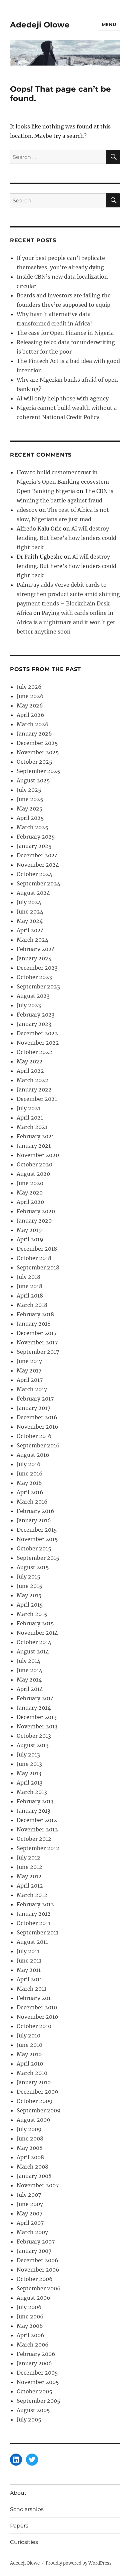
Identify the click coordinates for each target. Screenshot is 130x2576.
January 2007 (34, 2251)
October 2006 (35, 2279)
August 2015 (33, 1567)
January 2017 (33, 1408)
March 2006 (33, 2345)
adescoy (27, 510)
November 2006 (38, 2270)
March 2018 (32, 1305)
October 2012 (34, 1839)
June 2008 (30, 2138)
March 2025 (32, 827)
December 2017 (37, 1333)
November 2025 (38, 752)
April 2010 (30, 2064)
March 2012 (32, 1895)
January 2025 (34, 846)
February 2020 (36, 1211)
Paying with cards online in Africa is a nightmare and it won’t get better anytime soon (66, 622)
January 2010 (34, 2082)
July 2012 (28, 1857)
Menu (109, 24)
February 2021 (35, 1136)
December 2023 (37, 968)
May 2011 (29, 1970)
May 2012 (29, 1876)
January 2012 (34, 1914)
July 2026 (29, 687)
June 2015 (29, 1586)
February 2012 (35, 1904)
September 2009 (39, 2110)
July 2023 (29, 1005)
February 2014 (35, 1698)
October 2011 (33, 1923)
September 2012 (38, 1848)
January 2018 (34, 1324)
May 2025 (30, 808)
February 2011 (35, 1998)
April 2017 (30, 1380)
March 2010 (32, 2073)
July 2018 (28, 1277)
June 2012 (29, 1867)
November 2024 (38, 865)
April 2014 (30, 1689)
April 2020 (30, 1202)
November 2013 (37, 1726)
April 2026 (30, 715)
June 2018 (29, 1286)
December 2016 (37, 1417)
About (18, 2493)
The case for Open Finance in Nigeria (65, 333)
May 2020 (30, 1192)
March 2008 (32, 2167)
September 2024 (38, 883)
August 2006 (33, 2298)
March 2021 (32, 1127)
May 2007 (29, 2213)
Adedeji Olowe (40, 25)
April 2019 (30, 1239)
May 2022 (30, 1061)
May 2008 (30, 2148)
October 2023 (34, 977)
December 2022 (37, 1033)
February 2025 (36, 837)
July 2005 (29, 2419)
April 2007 (30, 2223)
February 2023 (36, 1015)
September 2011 (37, 1932)
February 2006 (36, 2354)
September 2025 (38, 771)
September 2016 (38, 1445)
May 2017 (29, 1370)
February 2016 (35, 1511)
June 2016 (30, 1473)
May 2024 (30, 921)
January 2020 (34, 1221)
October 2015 (34, 1548)
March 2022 (32, 1080)
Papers (19, 2526)
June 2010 (29, 2045)
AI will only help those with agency (63, 398)
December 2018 (37, 1249)
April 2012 (30, 1886)
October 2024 (34, 874)
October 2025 (34, 762)
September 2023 (38, 986)
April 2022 (30, 1071)
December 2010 (37, 2007)
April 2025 (30, 818)
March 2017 (32, 1389)
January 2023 (34, 1024)
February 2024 (36, 949)
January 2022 (34, 1089)
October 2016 (34, 1436)
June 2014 (29, 1670)
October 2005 (34, 2391)
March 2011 (31, 1989)
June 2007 (30, 2204)
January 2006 (34, 2363)
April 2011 (29, 1979)
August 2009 (33, 2120)
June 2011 (29, 1961)
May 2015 (29, 1595)
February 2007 (36, 2241)
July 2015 (28, 1577)
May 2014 (29, 1680)
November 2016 (37, 1427)
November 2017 (37, 1342)
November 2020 (38, 1155)
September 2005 (38, 2401)
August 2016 (33, 1455)
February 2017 (35, 1399)
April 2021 (30, 1118)
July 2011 (28, 1951)
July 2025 (29, 790)
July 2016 (29, 1464)
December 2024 (37, 855)
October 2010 (34, 2026)
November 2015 (37, 1539)
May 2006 (30, 2326)
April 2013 (30, 1783)
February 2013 (35, 1801)
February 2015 (35, 1623)
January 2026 (34, 734)
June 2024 (30, 912)
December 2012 (37, 1820)
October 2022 (34, 1052)
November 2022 (38, 1043)
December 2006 (37, 2260)
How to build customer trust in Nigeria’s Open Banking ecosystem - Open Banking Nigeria (65, 482)
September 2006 (39, 2288)
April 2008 (30, 2157)
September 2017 (38, 1352)
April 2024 (30, 930)
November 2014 (37, 1633)
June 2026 (30, 696)
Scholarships (27, 2509)
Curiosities (24, 2542)
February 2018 (35, 1314)
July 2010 (28, 2035)
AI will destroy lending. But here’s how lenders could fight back (66, 538)
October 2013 (34, 1736)
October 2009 (35, 2101)
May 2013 (29, 1773)
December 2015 (37, 1530)
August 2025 (33, 780)
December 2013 (37, 1717)
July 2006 (29, 2307)
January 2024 (34, 958)
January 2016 (34, 1520)
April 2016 (30, 1492)
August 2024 (33, 893)
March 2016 (32, 1502)
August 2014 (33, 1651)
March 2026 (33, 724)
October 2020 (34, 1164)
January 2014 (34, 1708)
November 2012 (37, 1829)
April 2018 (30, 1296)
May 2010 (29, 2054)
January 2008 (34, 2176)
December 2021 (37, 1099)
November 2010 (37, 2017)
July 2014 (28, 1661)
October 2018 (34, 1258)
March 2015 (32, 1614)
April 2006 (30, 2335)
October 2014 (34, 1642)
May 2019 (29, 1230)
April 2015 (30, 1605)
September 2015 (38, 1558)
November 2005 (38, 2382)
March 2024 (32, 940)
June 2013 (29, 1764)
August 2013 (33, 1745)
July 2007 (29, 2195)
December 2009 (37, 2092)
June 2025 (30, 799)
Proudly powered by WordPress (79, 2563)
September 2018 (38, 1267)
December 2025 (37, 743)
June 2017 (29, 1361)
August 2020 (33, 1174)
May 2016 (29, 1483)
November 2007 (38, 2185)
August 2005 (33, 2410)
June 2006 (30, 2316)
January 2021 (34, 1146)
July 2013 (28, 1754)
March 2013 (32, 1792)
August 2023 (33, 996)
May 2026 (30, 705)
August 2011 (32, 1942)
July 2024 (29, 902)
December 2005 (37, 2373)
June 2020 (30, 1183)
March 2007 (32, 2232)
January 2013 (33, 1811)
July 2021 (28, 1108)
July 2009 (29, 2129)
